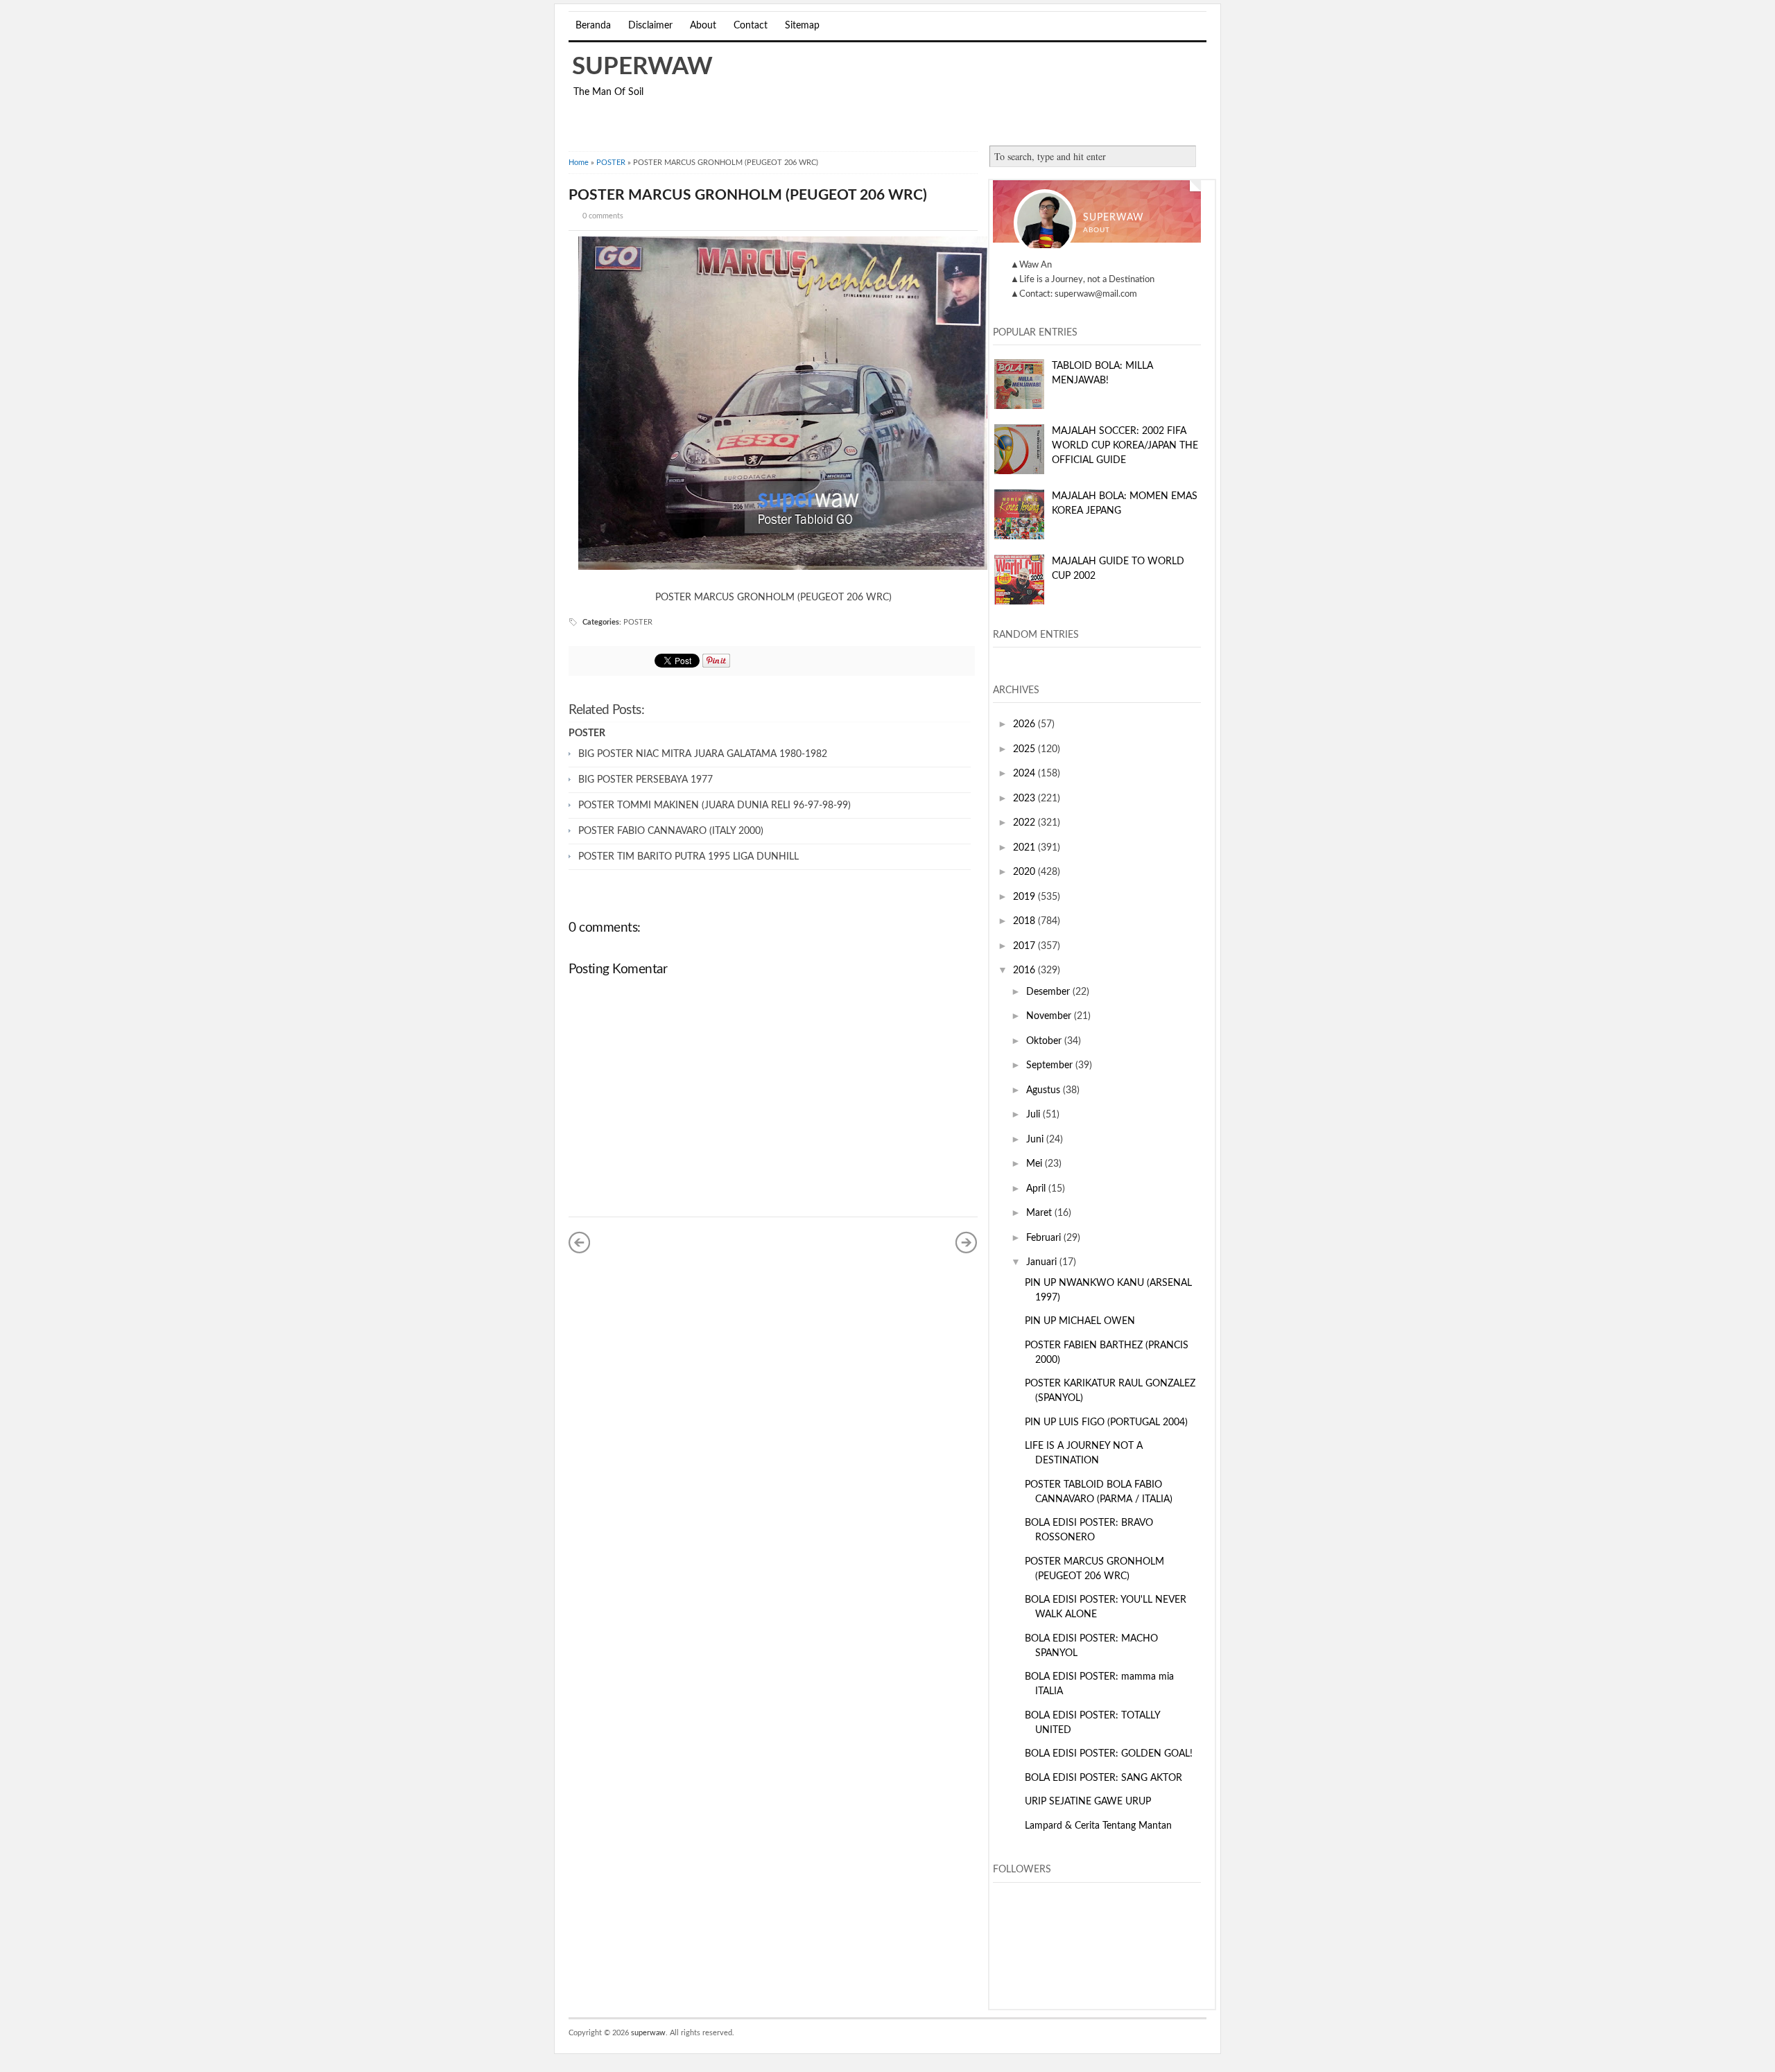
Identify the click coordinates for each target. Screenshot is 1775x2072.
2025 (1025, 749)
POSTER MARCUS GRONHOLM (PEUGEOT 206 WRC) (748, 195)
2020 (1025, 872)
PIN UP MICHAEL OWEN (1080, 1321)
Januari (1043, 1262)
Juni (1036, 1140)
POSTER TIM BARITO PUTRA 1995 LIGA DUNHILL (689, 857)
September (1051, 1065)
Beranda (593, 26)
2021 (1025, 848)
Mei (1036, 1164)
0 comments (603, 216)
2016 (1025, 970)
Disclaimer (650, 26)
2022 (1025, 823)
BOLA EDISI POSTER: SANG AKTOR (1103, 1778)
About (703, 26)
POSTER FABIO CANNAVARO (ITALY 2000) (671, 831)
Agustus (1045, 1090)
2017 (1025, 946)
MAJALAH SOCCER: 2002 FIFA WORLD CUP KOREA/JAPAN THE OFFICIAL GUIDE (1125, 446)
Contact (751, 26)
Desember (1049, 992)
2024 (1025, 774)
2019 (1025, 897)
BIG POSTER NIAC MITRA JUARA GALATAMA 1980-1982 (703, 754)
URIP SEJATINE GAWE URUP (1088, 1802)
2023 (1025, 799)
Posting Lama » (967, 1242)
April (1037, 1189)
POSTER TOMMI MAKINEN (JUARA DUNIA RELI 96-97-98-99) (715, 806)
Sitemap (802, 26)
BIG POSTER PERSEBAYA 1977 (646, 780)
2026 (1025, 724)
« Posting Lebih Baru (580, 1242)
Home (579, 163)
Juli (1034, 1115)
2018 (1025, 921)
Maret (1040, 1213)
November (1050, 1016)
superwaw (642, 67)
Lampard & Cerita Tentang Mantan (1098, 1826)
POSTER (611, 163)
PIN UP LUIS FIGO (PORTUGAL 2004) (1106, 1422)
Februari (1045, 1238)
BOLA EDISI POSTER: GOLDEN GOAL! (1109, 1754)
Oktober (1045, 1041)
